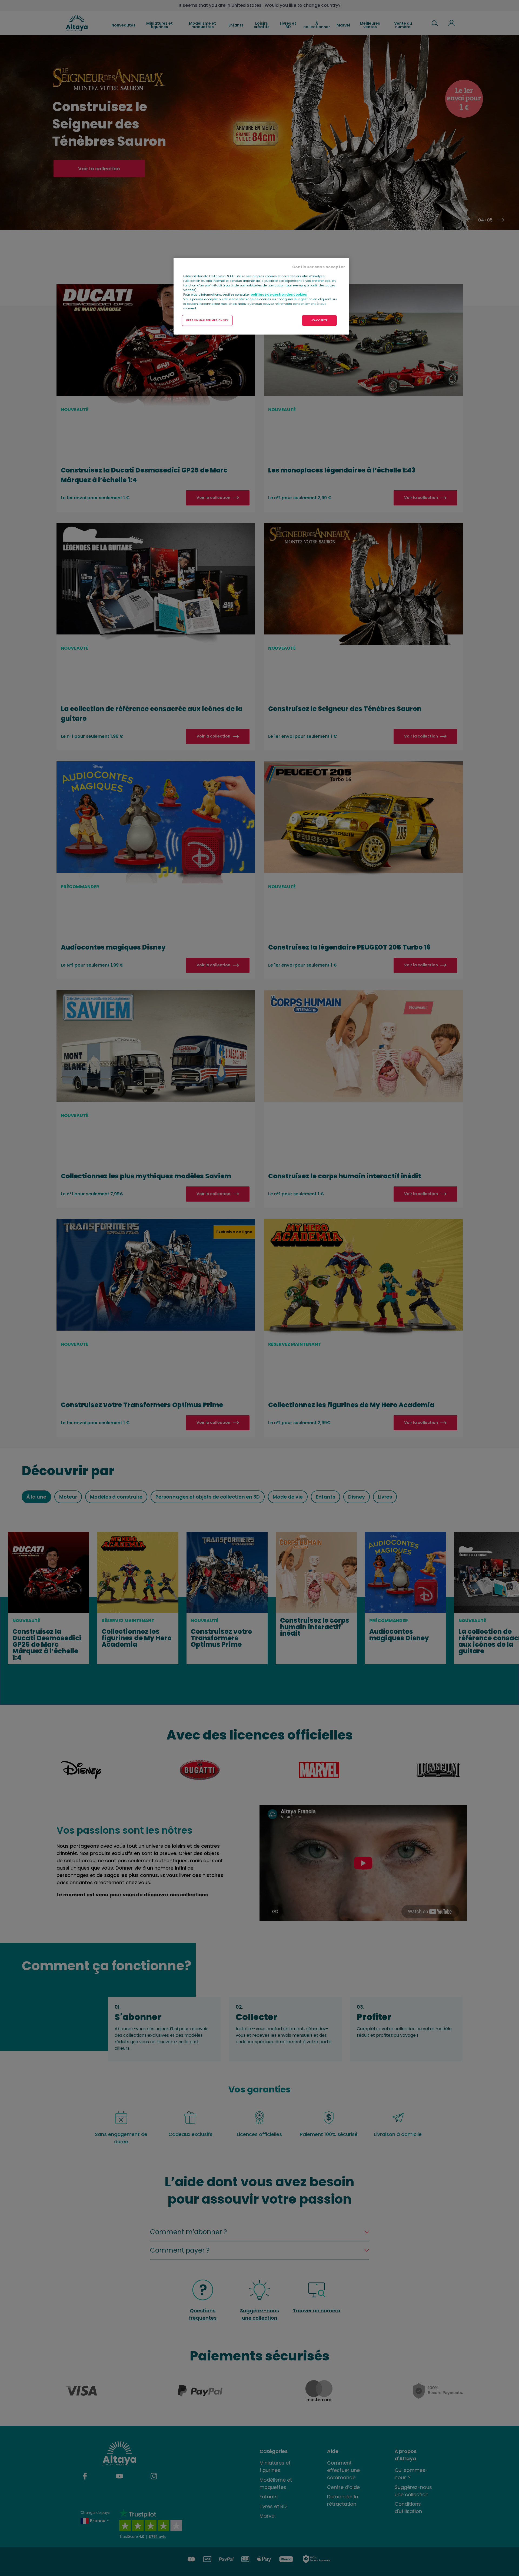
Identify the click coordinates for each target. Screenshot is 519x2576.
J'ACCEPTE (319, 320)
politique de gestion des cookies (279, 295)
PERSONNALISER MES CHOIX (207, 320)
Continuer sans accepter (319, 267)
